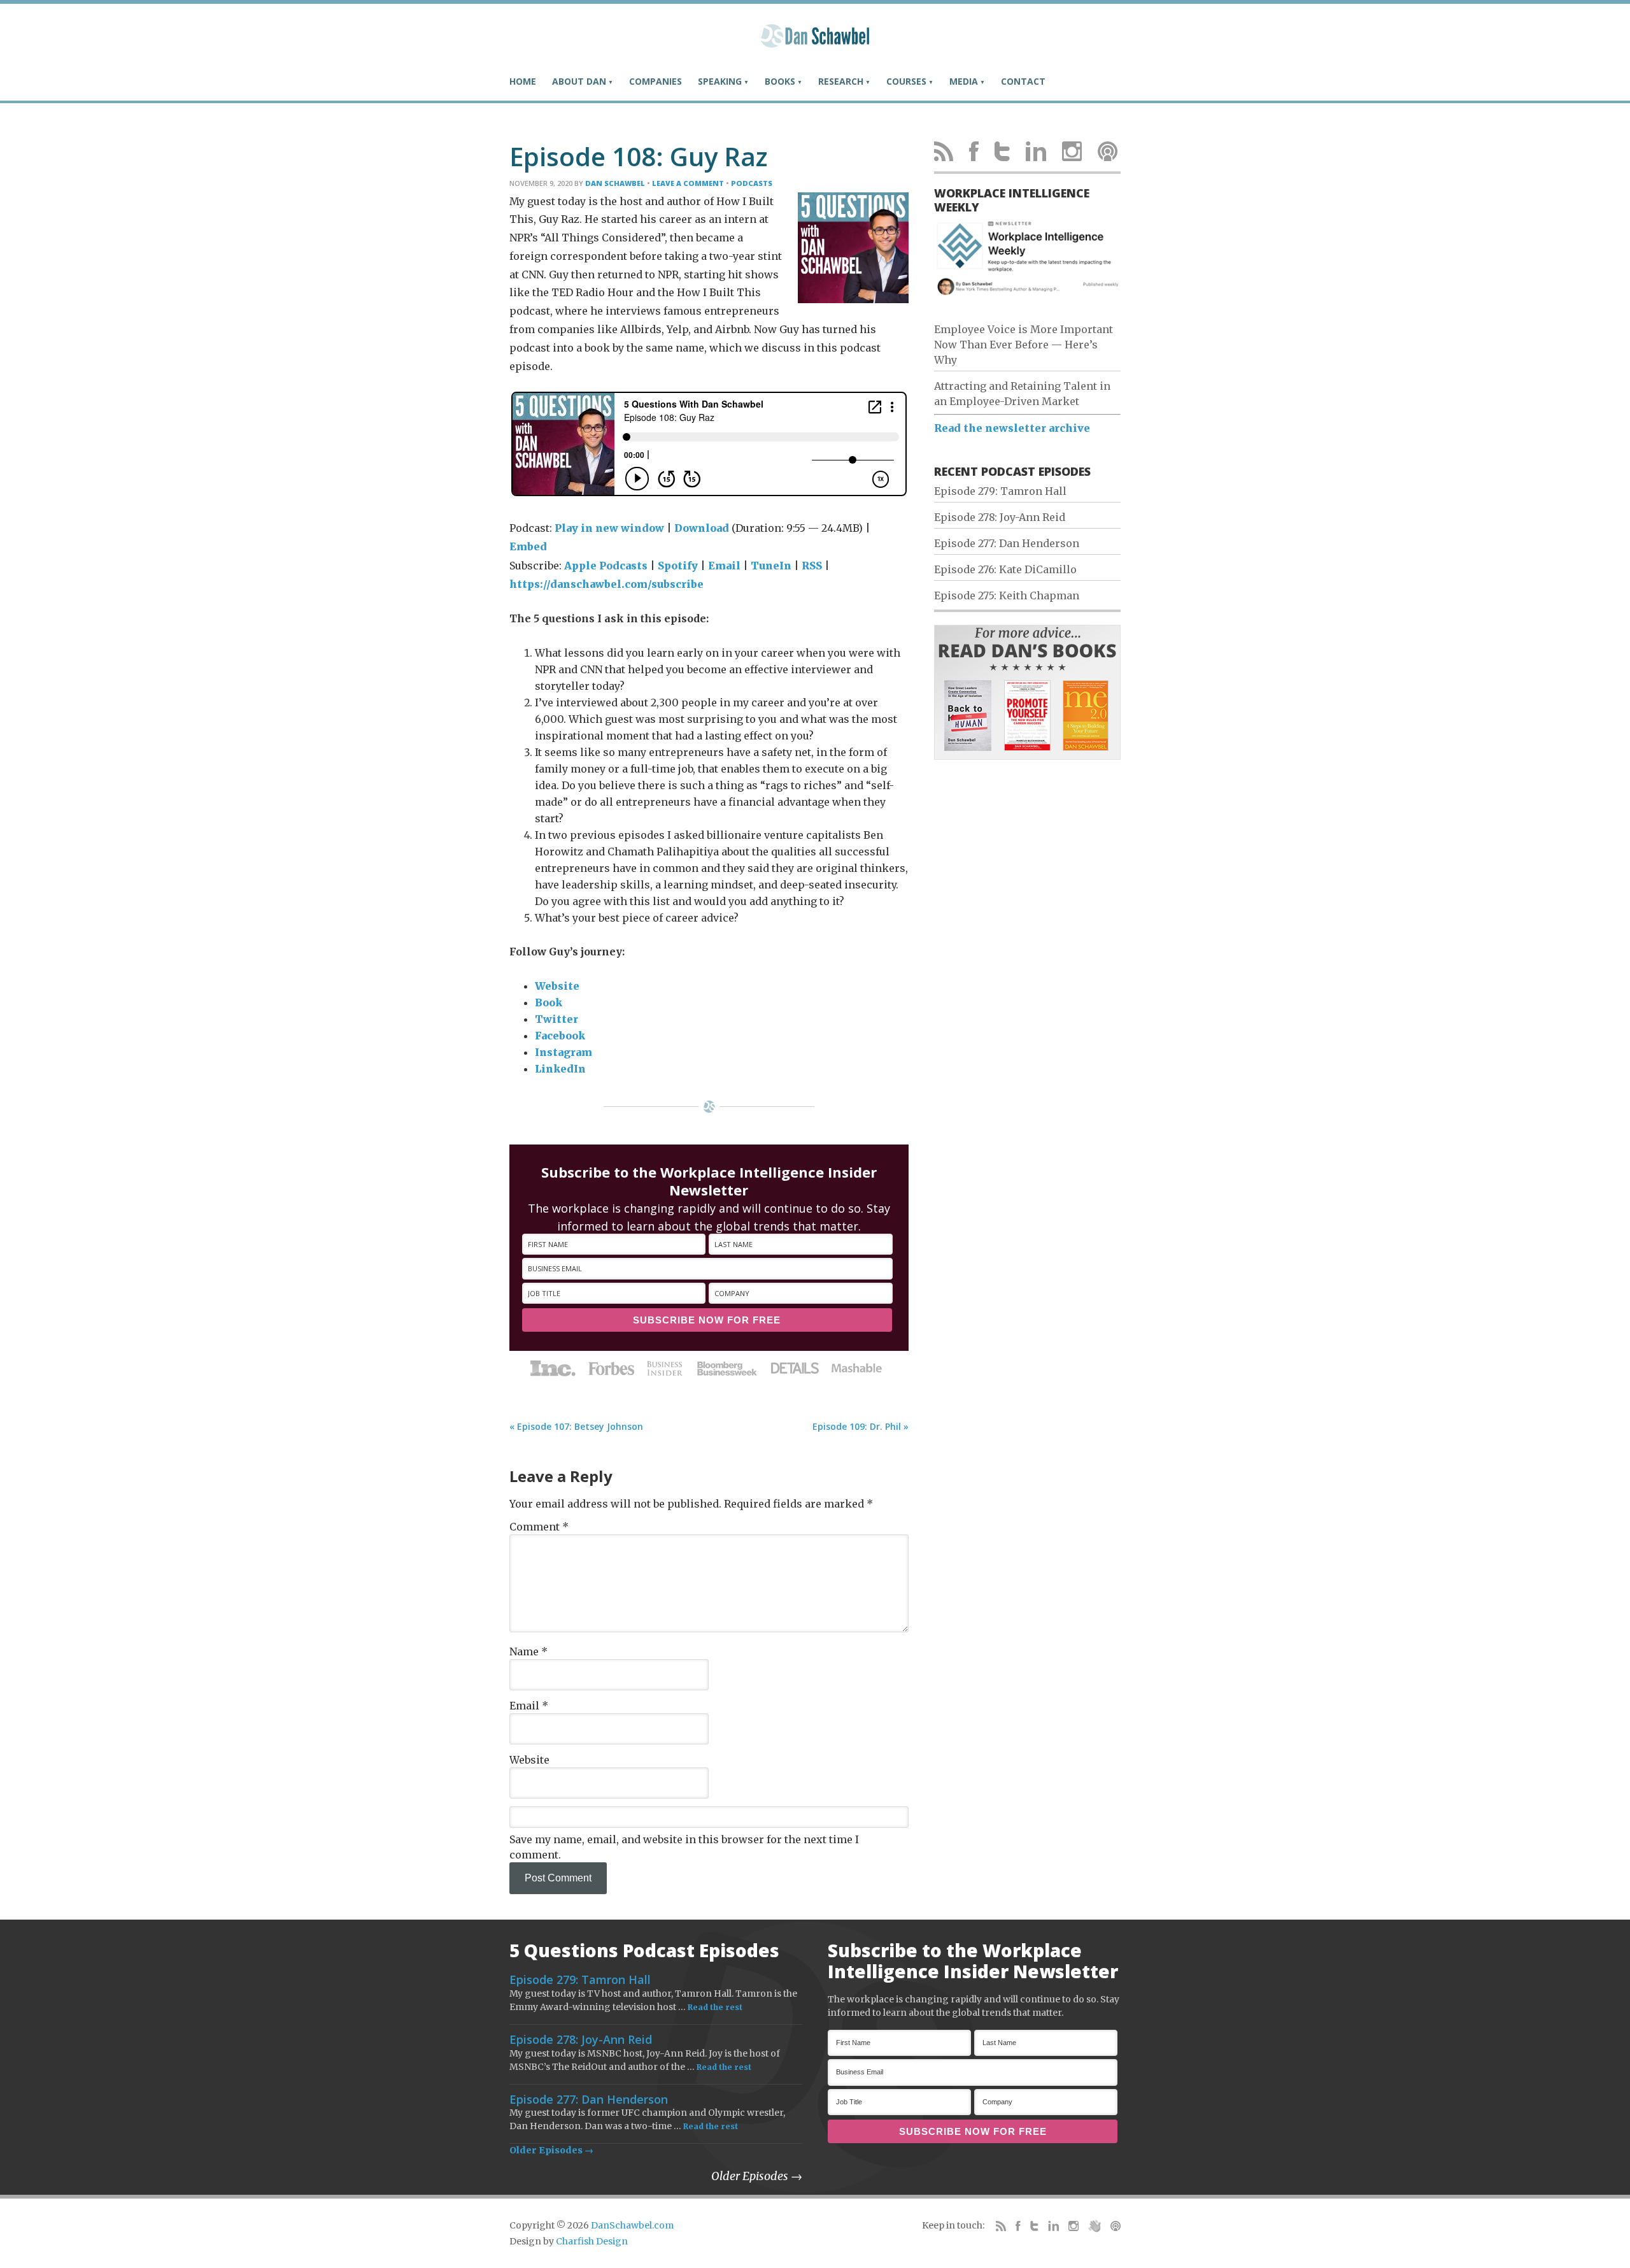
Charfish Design (592, 2241)
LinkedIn (560, 1069)
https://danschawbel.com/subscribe (606, 584)
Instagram (563, 1052)
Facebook (560, 1036)
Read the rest (715, 2007)
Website (557, 986)
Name (528, 1651)
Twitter (556, 1019)
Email (724, 566)
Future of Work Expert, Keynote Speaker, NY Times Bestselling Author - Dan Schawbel (815, 41)
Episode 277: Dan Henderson (1007, 543)
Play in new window (609, 528)
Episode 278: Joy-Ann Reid (1000, 517)
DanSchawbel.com (632, 2225)
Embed (528, 546)
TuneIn (771, 566)
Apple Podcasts (606, 566)
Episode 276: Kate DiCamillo (1005, 569)
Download (702, 528)
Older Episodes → (551, 2150)
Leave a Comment (688, 183)
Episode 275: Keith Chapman (1007, 596)
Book (549, 1002)
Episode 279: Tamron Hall (1000, 491)
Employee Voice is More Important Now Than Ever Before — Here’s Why (1024, 345)
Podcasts (752, 183)
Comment (539, 1527)
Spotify (678, 566)
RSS (812, 566)
